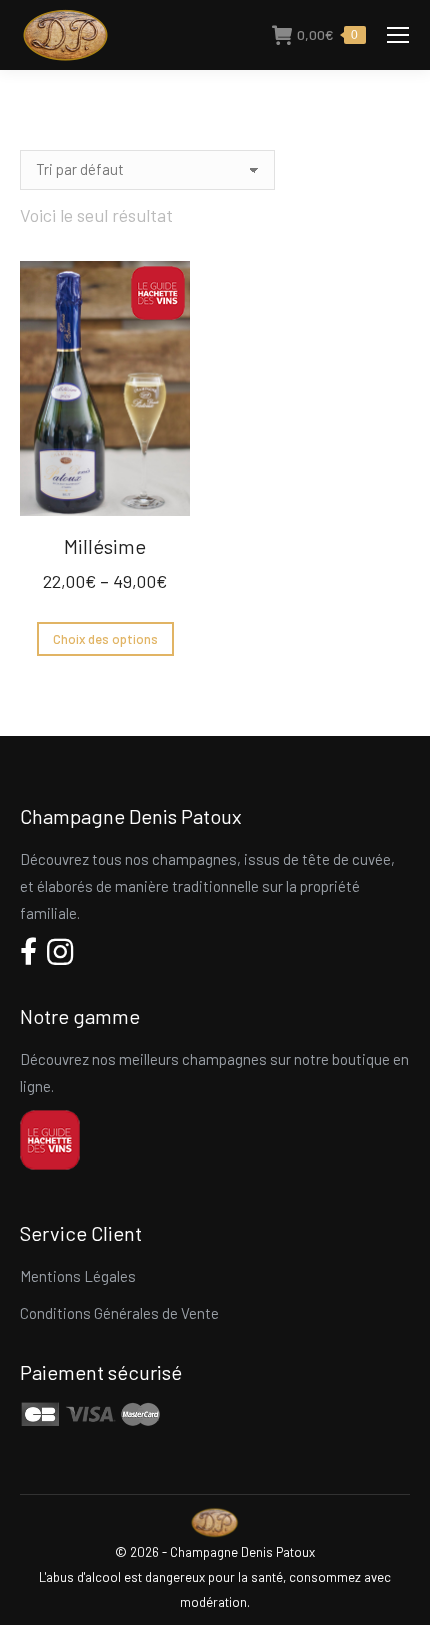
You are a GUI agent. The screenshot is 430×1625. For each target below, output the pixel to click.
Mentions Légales (78, 1276)
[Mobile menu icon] (398, 35)
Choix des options (105, 639)
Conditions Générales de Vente (119, 1313)
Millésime (105, 546)
